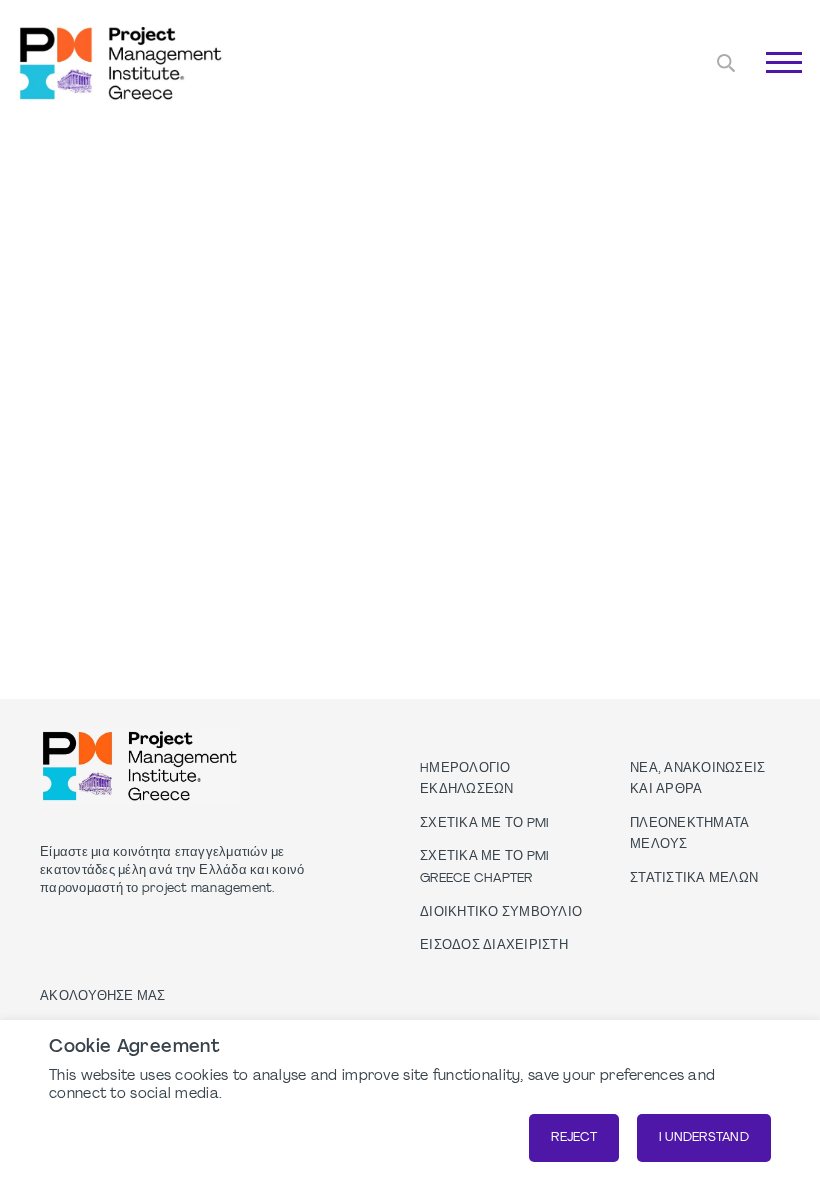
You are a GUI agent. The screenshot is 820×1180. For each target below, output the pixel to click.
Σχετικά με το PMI (484, 824)
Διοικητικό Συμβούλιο (501, 913)
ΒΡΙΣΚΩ (755, 85)
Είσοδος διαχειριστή (494, 946)
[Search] (726, 63)
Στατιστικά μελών (694, 879)
